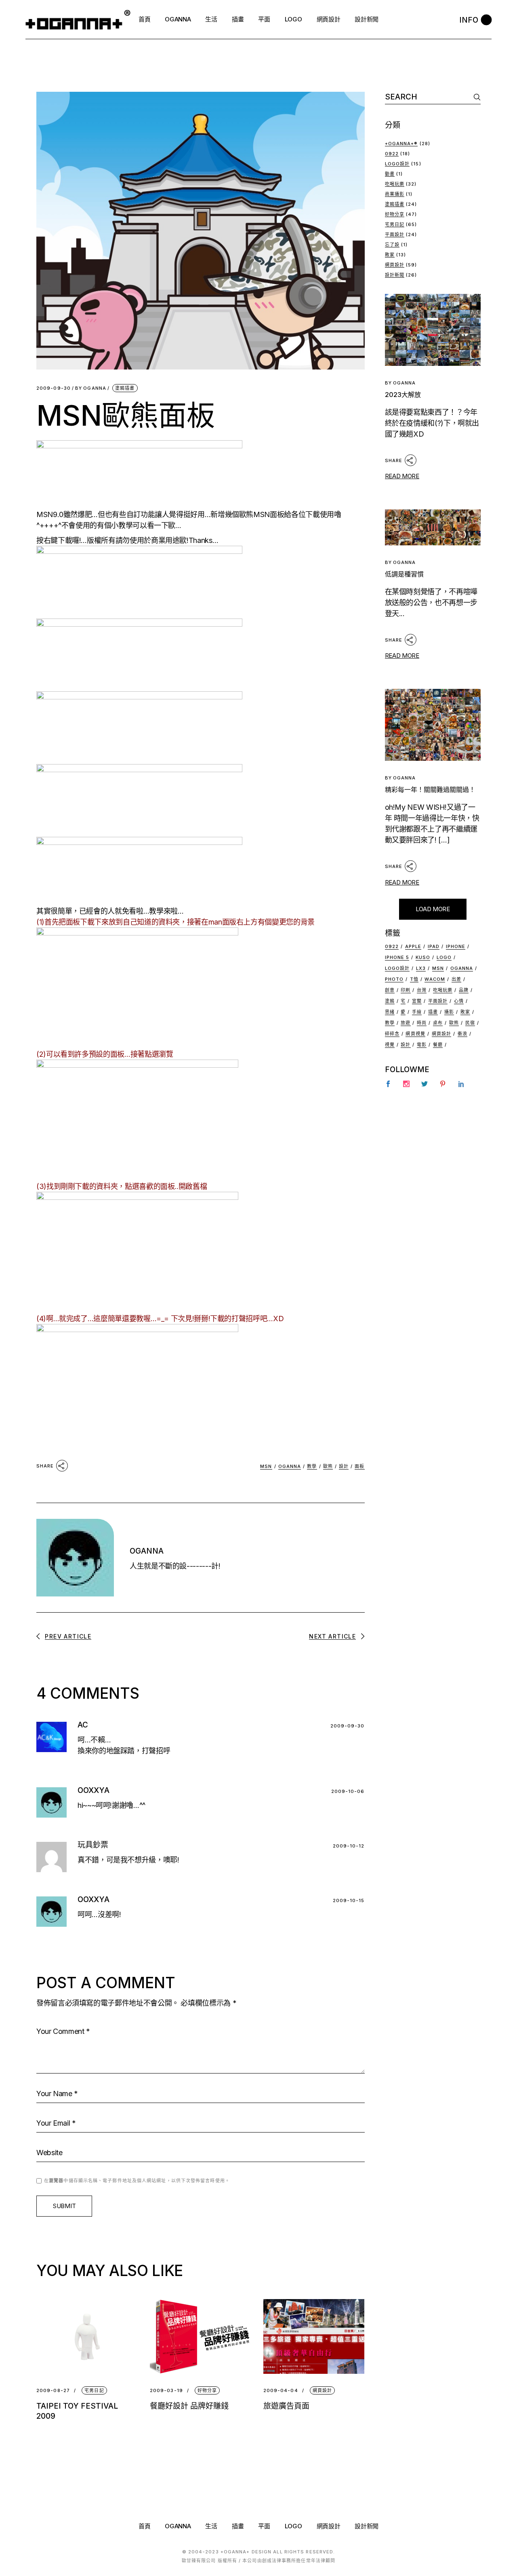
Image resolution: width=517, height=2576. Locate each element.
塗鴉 (390, 1001)
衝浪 (462, 1034)
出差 (456, 979)
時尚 (422, 1023)
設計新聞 (395, 275)
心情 (459, 1001)
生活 (211, 2526)
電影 (422, 1045)
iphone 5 (397, 957)
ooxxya (94, 1790)
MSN (266, 1466)
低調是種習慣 (404, 574)
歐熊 (328, 1466)
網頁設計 (322, 2390)
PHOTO (394, 979)
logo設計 (397, 968)
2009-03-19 (166, 2391)
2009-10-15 (349, 1900)
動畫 (390, 174)
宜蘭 (417, 1001)
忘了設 (392, 245)
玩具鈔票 (93, 1845)
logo (444, 957)
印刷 (406, 990)
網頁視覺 (415, 1034)
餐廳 (438, 1045)
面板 (359, 1466)
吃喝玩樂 (395, 184)
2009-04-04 (281, 2391)
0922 (392, 154)
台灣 (422, 990)
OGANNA (91, 388)
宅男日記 (94, 2390)
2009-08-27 (53, 2391)
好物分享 (207, 2390)
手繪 (417, 1012)
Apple (413, 946)
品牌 (464, 990)
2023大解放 (403, 395)
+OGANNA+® (401, 144)
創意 (390, 990)
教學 (312, 1466)
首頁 (144, 2526)
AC (83, 1725)
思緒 (390, 1012)
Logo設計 (397, 164)
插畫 (433, 1012)
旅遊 (406, 1023)
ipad (434, 946)
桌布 (438, 1023)
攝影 (449, 1012)
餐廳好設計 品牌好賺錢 (189, 2406)
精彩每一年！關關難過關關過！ (430, 790)
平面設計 (395, 234)
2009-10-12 (349, 1846)
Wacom (435, 979)
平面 (264, 2526)
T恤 (414, 979)
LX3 (421, 968)
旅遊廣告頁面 (286, 2406)
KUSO (423, 957)
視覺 (390, 1045)
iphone (456, 946)
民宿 (470, 1023)
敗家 (390, 255)
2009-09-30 (54, 388)
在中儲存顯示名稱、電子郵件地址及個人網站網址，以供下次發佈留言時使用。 (137, 2181)
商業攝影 (395, 194)
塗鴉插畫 (125, 388)
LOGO (293, 2526)
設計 (344, 1466)
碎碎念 (392, 1034)
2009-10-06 (348, 1791)
